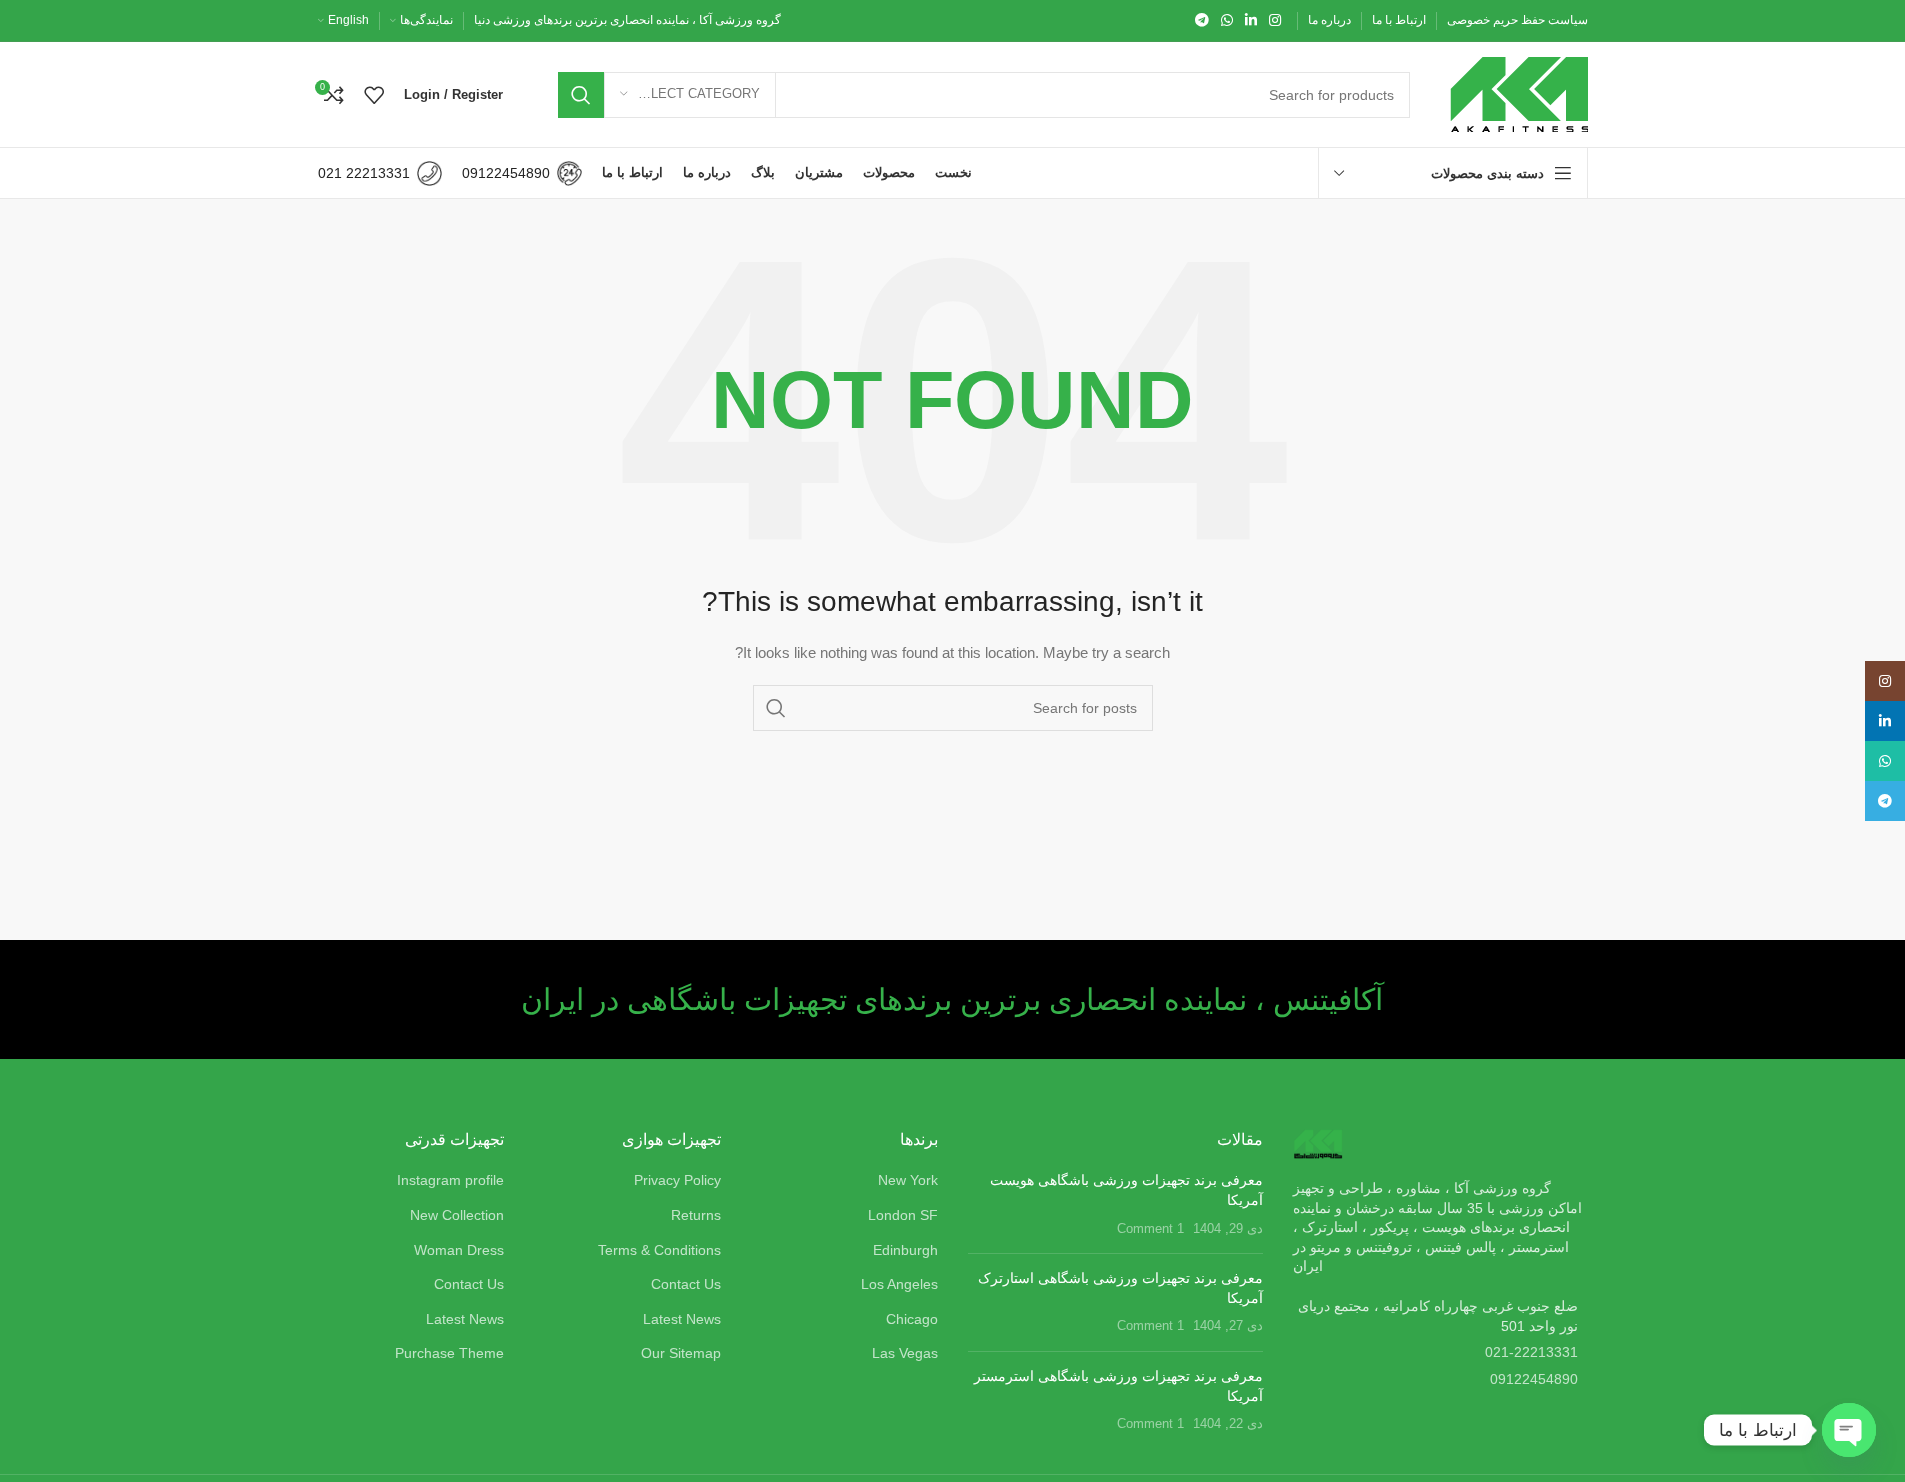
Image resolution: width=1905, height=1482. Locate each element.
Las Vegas (905, 1353)
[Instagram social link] (1275, 20)
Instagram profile (450, 1180)
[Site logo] (1519, 93)
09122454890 (1534, 1379)
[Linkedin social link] (1251, 20)
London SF (903, 1215)
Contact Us (686, 1284)
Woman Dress (459, 1250)
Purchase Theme (449, 1353)
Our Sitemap (681, 1353)
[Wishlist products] (374, 95)
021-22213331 (1531, 1352)
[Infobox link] (522, 173)
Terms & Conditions (659, 1250)
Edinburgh (905, 1250)
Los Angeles (899, 1284)
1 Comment (1150, 1229)
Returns (696, 1215)
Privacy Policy (677, 1180)
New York (908, 1180)
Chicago (912, 1319)
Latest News (682, 1319)
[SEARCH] (581, 95)
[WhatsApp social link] (1227, 20)
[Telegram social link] (1202, 20)
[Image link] (1318, 1143)
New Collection (457, 1215)
